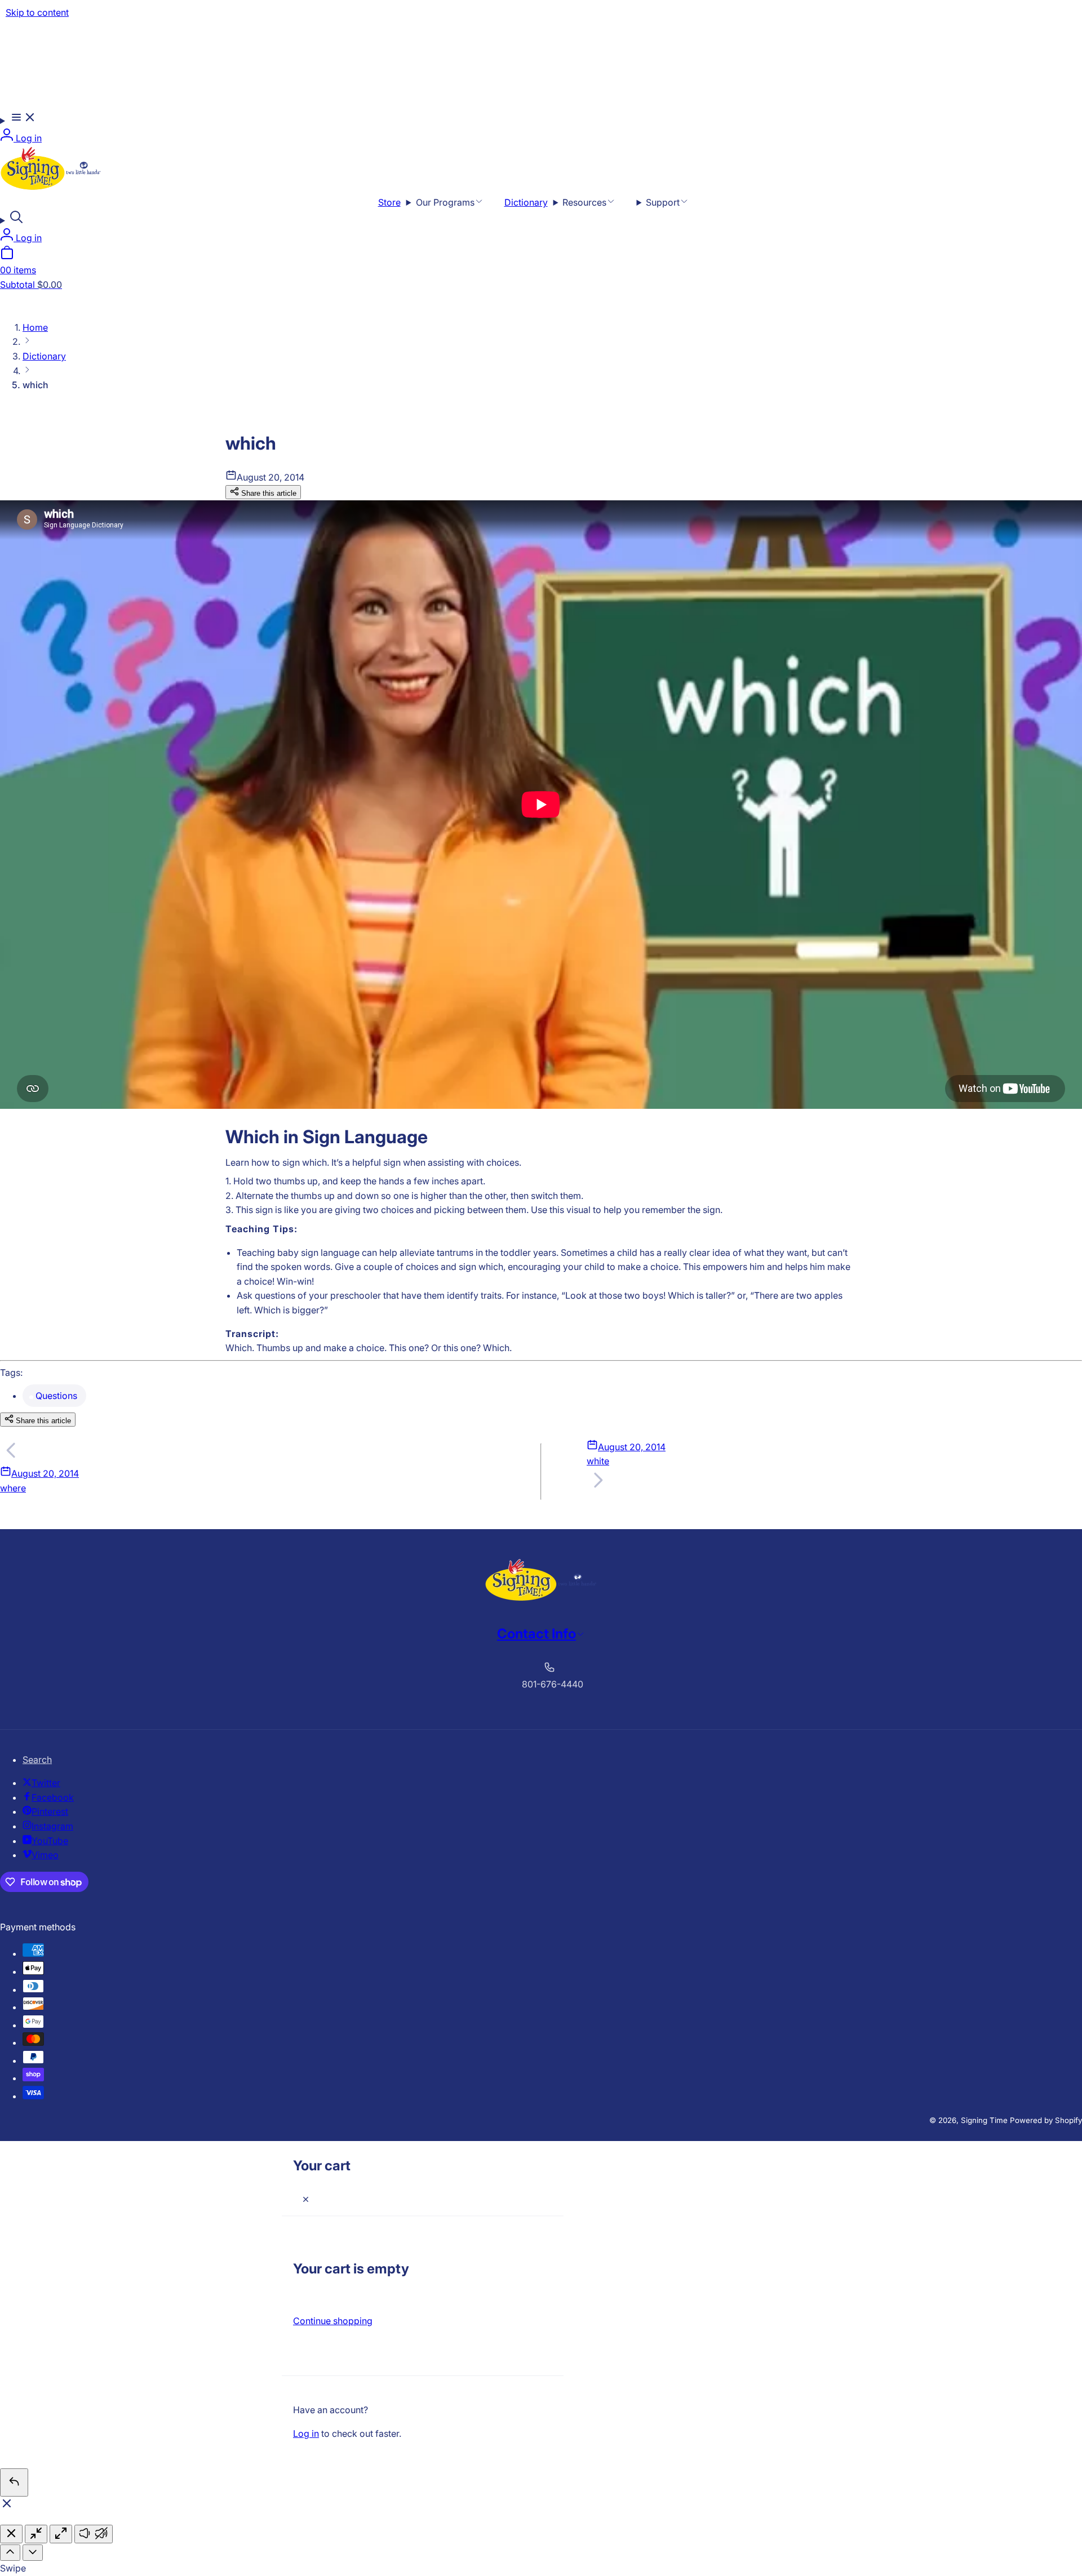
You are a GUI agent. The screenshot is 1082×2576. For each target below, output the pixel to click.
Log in (306, 2433)
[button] (18, 119)
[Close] (305, 2200)
